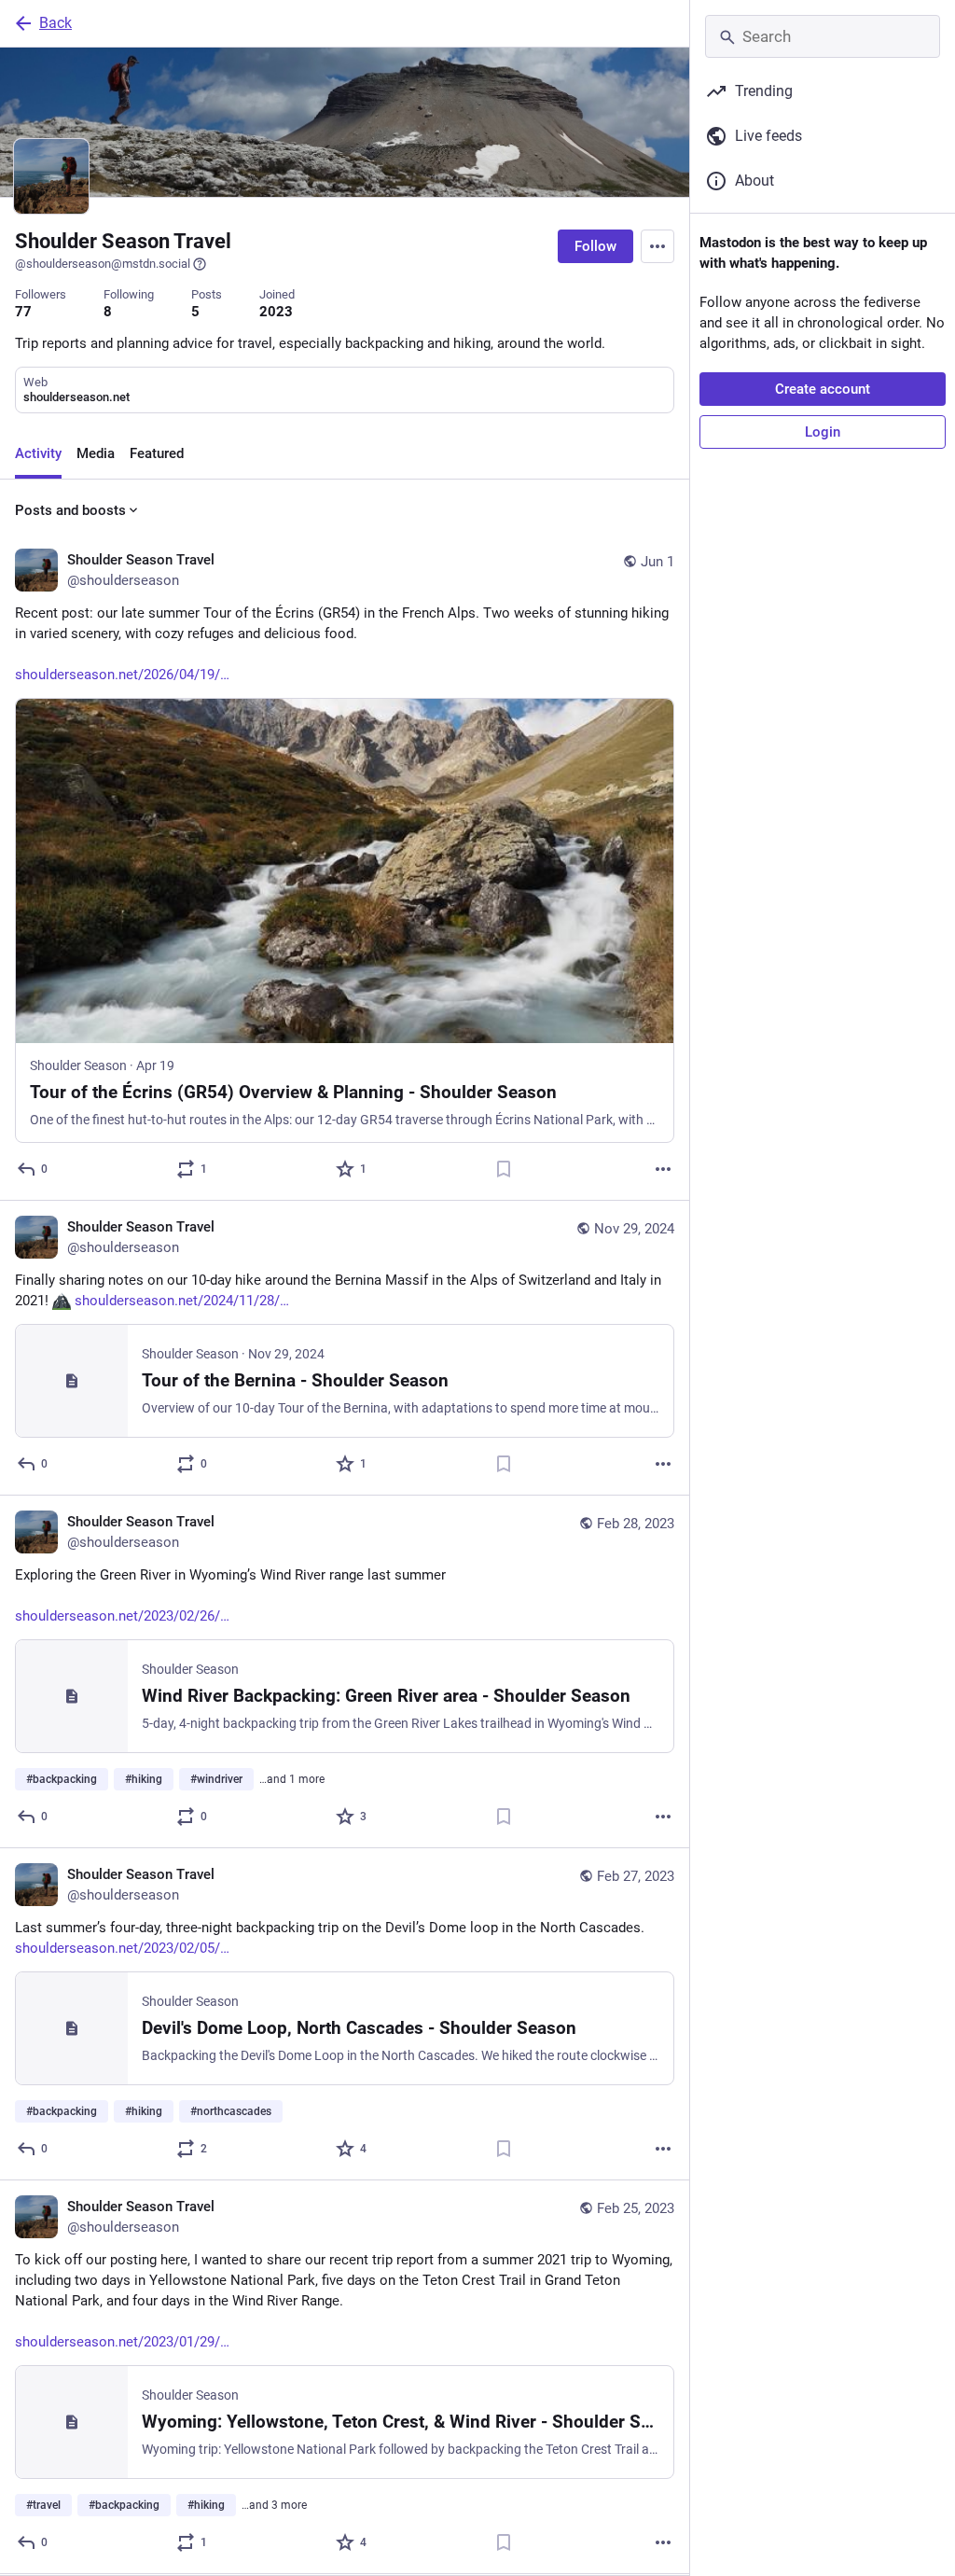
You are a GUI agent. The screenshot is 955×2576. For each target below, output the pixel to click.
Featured (157, 453)
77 (23, 312)
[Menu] (657, 246)
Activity (38, 453)
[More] (663, 1169)
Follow (595, 246)
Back (55, 23)
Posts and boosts (70, 510)
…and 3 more (274, 2505)
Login (823, 432)
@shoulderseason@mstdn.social (103, 264)
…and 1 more (292, 1779)
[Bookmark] (504, 1169)
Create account (823, 389)
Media (96, 453)
